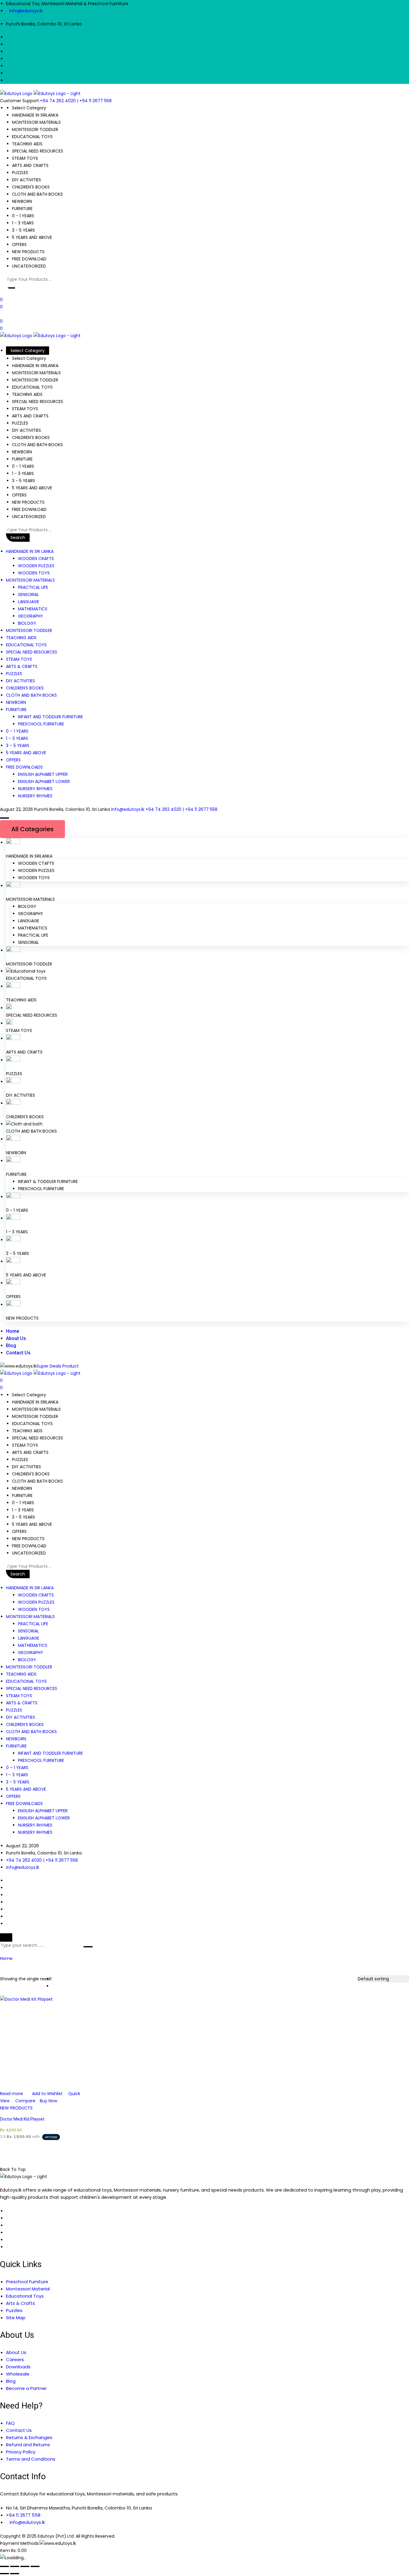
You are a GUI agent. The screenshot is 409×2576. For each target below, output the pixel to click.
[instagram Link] (8, 2240)
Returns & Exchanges (29, 2437)
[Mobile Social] (8, 1881)
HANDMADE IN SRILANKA (29, 856)
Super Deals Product (58, 1366)
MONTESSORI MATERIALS (30, 580)
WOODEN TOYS (34, 573)
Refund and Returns (28, 2445)
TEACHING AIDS (21, 638)
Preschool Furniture (27, 2282)
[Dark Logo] (16, 93)
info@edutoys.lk (26, 11)
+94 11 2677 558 (23, 2515)
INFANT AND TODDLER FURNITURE (50, 717)
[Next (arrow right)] (15, 2574)
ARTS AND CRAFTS (24, 1052)
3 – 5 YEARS (18, 746)
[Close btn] (2, 314)
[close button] (6, 1937)
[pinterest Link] (8, 2225)
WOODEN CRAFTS (36, 559)
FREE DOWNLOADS (24, 767)
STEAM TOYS (19, 659)
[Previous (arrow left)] (4, 2574)
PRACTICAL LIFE (33, 587)
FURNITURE (16, 710)
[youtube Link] (8, 2233)
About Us (16, 1338)
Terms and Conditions (31, 2459)
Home (13, 1331)
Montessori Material (28, 2289)
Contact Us (18, 1353)
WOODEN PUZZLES (36, 566)
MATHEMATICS (33, 609)
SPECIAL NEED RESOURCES (32, 652)
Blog (11, 1346)
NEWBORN (16, 702)
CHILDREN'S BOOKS (25, 1117)
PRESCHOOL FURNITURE (41, 724)
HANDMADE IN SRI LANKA (30, 551)
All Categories (32, 829)
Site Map (16, 2318)
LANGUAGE (29, 602)
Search (18, 538)
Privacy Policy (21, 2452)
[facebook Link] (8, 2211)
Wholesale (18, 2374)
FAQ (10, 2423)
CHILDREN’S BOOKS (25, 688)
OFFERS (13, 760)
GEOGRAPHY (31, 616)
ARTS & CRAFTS (22, 666)
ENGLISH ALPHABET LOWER (44, 781)
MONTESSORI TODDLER (29, 630)
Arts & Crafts (21, 2303)
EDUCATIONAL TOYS (26, 645)
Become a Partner (26, 2388)
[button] (10, 288)
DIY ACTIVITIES (21, 681)
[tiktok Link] (8, 2247)
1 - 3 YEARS (17, 1232)
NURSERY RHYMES (35, 789)
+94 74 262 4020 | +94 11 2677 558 (76, 101)
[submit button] (88, 1947)
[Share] (25, 2566)
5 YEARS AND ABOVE (26, 753)
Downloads (18, 2367)
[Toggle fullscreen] (15, 2566)
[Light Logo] (57, 93)
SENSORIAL (28, 594)
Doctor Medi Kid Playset (22, 2119)
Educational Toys (25, 2296)
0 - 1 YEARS (17, 1210)
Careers (15, 2360)
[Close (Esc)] (35, 2566)
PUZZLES (14, 674)
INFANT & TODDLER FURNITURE (48, 1181)
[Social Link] (8, 37)
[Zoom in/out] (4, 2566)
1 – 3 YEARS (17, 738)
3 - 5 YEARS (18, 1253)
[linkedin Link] (8, 2218)
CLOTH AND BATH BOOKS (31, 695)
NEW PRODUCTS (22, 1318)
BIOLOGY (27, 623)
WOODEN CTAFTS (36, 863)
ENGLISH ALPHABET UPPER (43, 774)
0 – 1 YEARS (17, 731)
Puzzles (14, 2310)
